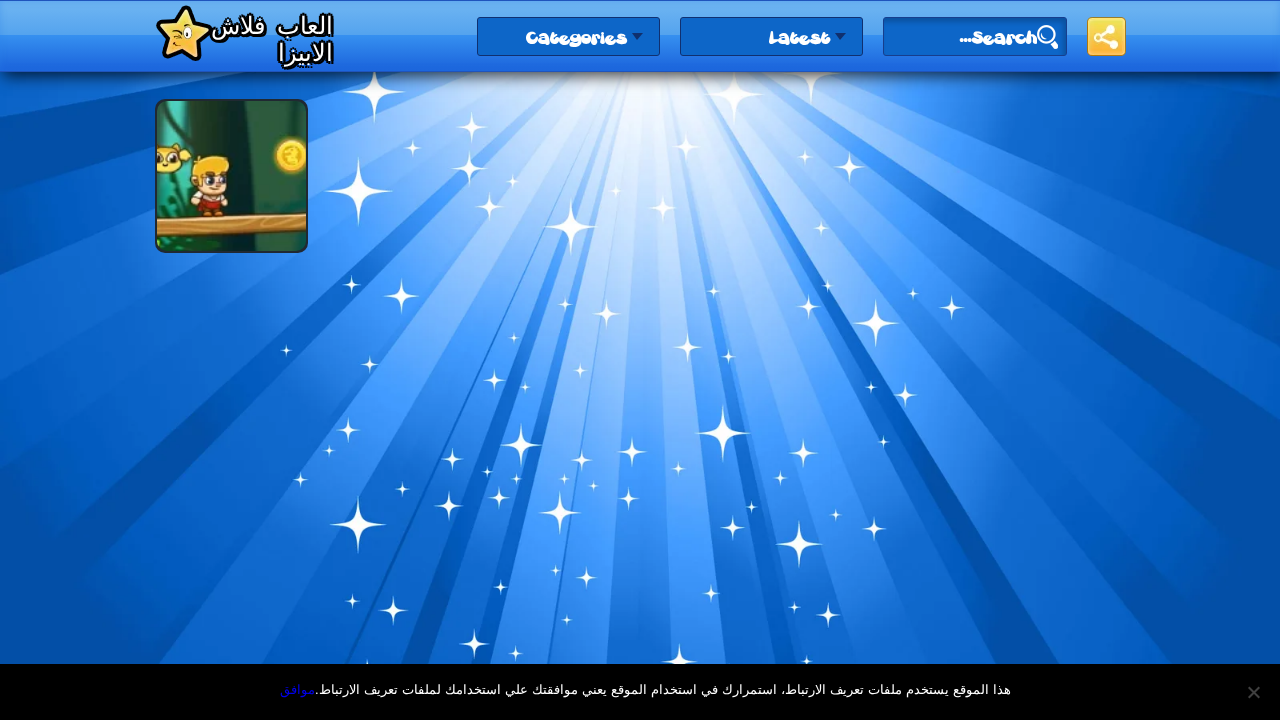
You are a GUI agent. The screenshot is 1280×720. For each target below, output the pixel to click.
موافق (297, 689)
